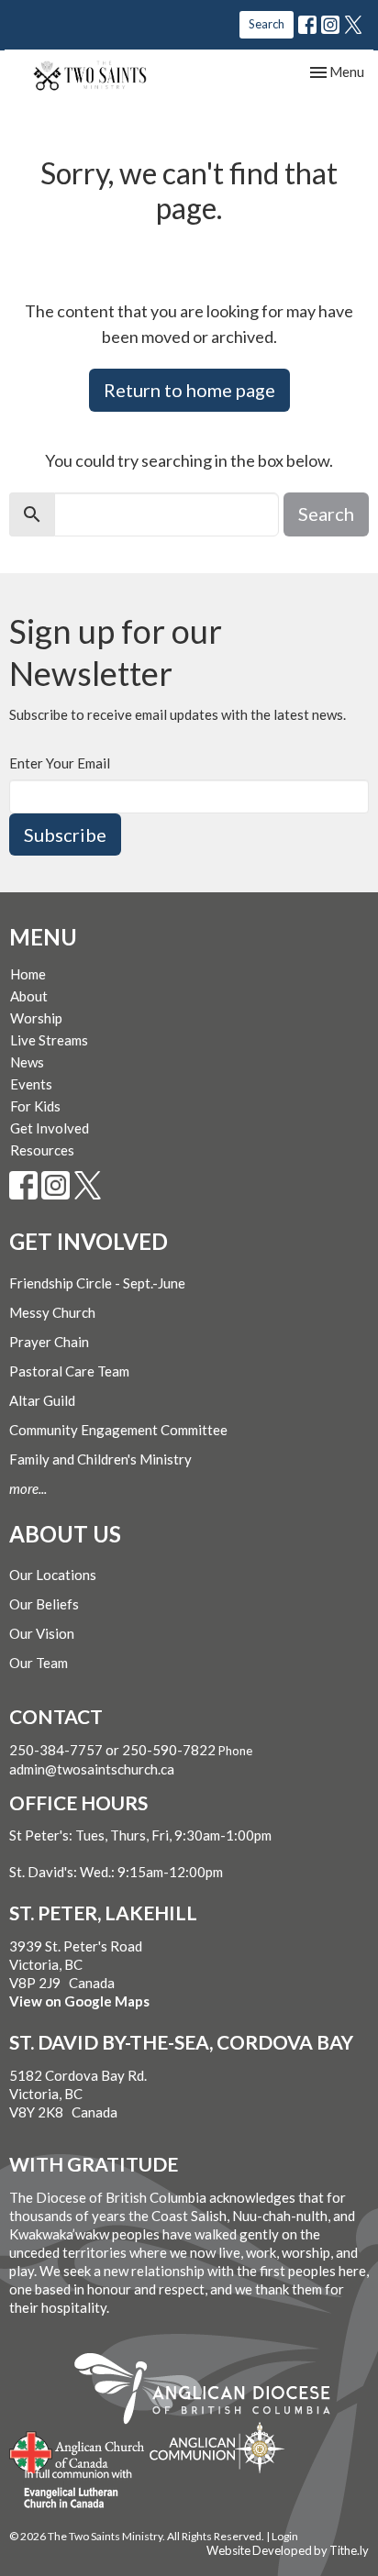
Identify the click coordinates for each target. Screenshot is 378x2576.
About (29, 996)
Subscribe (65, 835)
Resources (42, 1150)
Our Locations (53, 1575)
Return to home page (189, 390)
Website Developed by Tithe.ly (288, 2550)
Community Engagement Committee (118, 1430)
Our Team (39, 1663)
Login (285, 2536)
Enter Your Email (60, 763)
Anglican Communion (217, 2447)
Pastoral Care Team (69, 1371)
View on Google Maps (79, 2001)
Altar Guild (42, 1400)
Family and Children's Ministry (100, 1459)
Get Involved (50, 1128)
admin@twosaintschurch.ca (92, 1769)
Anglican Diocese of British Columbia (211, 2392)
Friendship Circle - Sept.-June (97, 1283)
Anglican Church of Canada (78, 2450)
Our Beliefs (44, 1604)
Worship (36, 1018)
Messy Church (52, 1312)
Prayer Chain (49, 1342)
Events (31, 1084)
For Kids (35, 1106)
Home (28, 974)
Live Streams (49, 1040)
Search (267, 24)
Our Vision (42, 1633)
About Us (65, 1534)
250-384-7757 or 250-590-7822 (112, 1750)
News (27, 1062)
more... (28, 1488)
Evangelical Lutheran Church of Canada (71, 2490)
